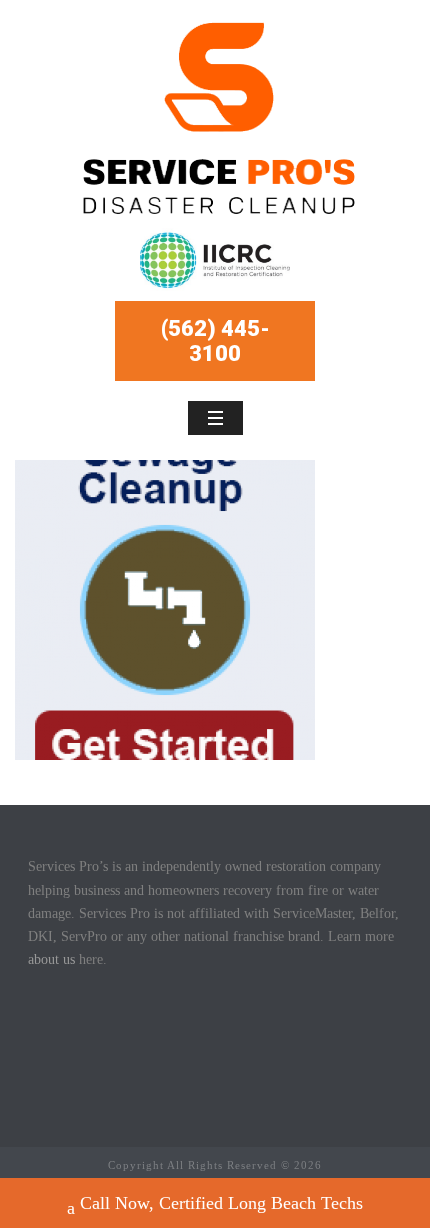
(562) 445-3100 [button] (215, 341)
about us (51, 959)
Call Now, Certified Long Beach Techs (221, 1203)
